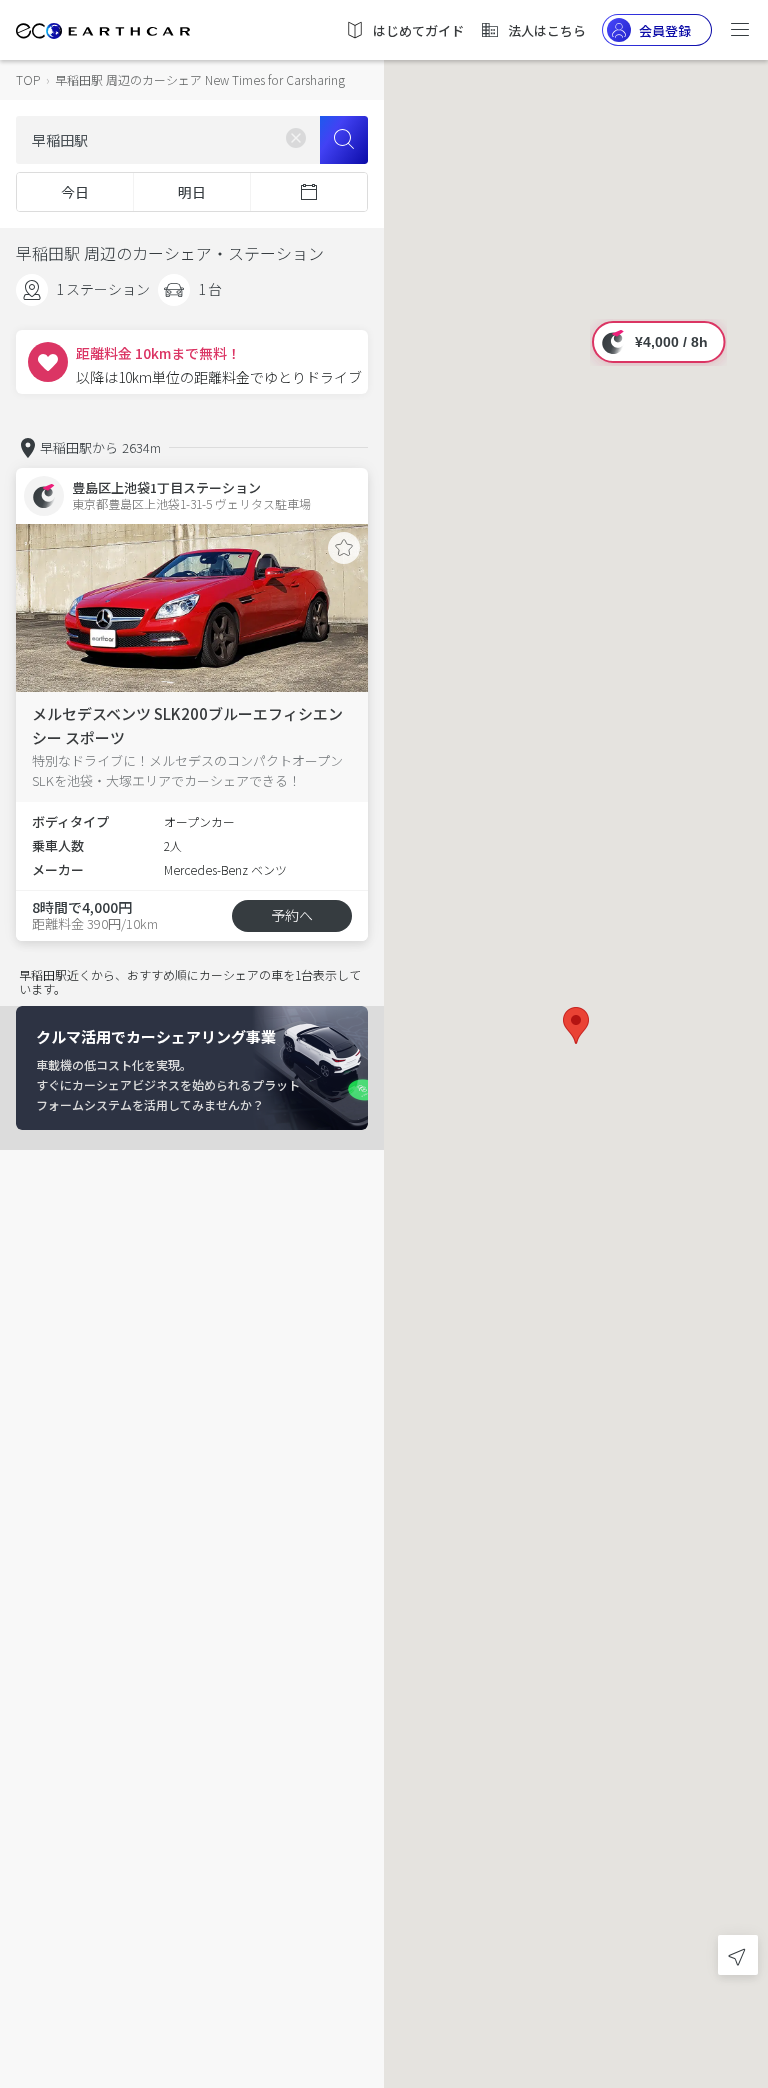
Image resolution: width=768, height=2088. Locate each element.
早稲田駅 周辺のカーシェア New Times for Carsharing (200, 79)
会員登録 (665, 30)
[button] (576, 1025)
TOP (28, 79)
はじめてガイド (418, 30)
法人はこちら (547, 30)
